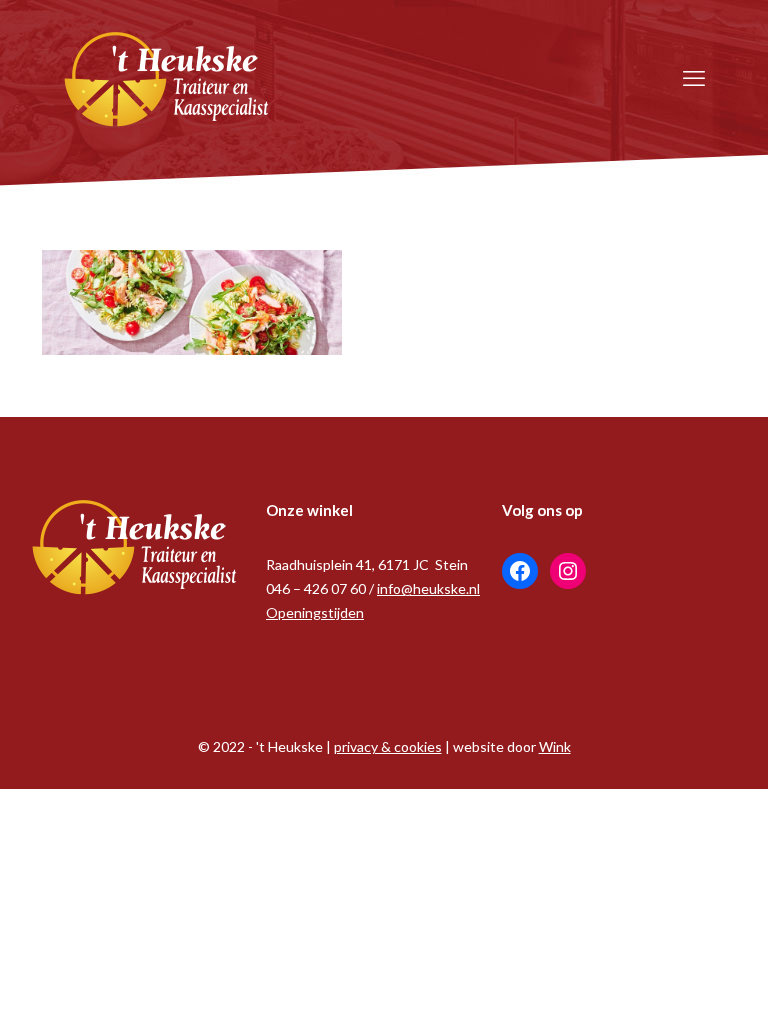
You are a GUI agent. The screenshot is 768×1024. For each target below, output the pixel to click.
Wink (555, 746)
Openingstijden (315, 612)
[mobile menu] (694, 78)
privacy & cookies (388, 746)
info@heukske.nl (428, 588)
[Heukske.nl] (167, 77)
